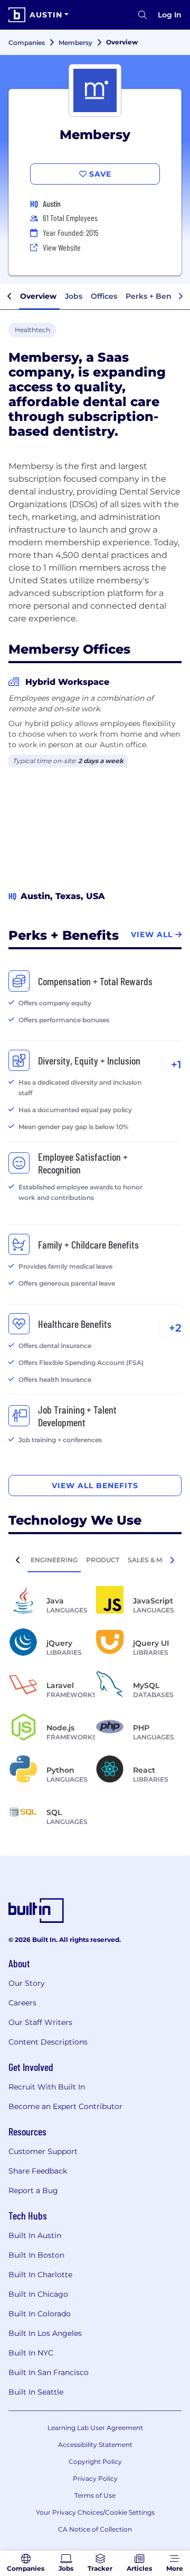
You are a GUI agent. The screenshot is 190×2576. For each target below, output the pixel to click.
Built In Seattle (36, 2392)
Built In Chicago (38, 2294)
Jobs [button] (74, 296)
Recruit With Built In (47, 2087)
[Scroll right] (180, 297)
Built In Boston (36, 2255)
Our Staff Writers (40, 2022)
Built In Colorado (40, 2314)
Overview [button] (38, 296)
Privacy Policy (95, 2478)
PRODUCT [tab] (103, 1560)
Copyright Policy (95, 2462)
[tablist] (95, 1560)
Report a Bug (33, 2190)
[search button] (142, 15)
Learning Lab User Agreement (95, 2428)
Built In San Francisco (49, 2372)
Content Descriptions (48, 2042)
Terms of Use (95, 2495)
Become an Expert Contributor (65, 2106)
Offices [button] (104, 296)
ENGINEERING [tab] (54, 1560)
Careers (22, 2003)
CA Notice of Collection (95, 2529)
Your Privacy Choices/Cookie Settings (95, 2512)
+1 (176, 1065)
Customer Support (43, 2151)
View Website (62, 247)
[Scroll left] (9, 297)
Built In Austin (35, 2235)
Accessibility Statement (95, 2445)
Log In (170, 15)
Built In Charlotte (40, 2275)
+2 (175, 1328)
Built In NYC (31, 2353)
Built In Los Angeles (45, 2333)
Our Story (27, 1983)
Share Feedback (38, 2171)
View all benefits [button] (95, 1486)
